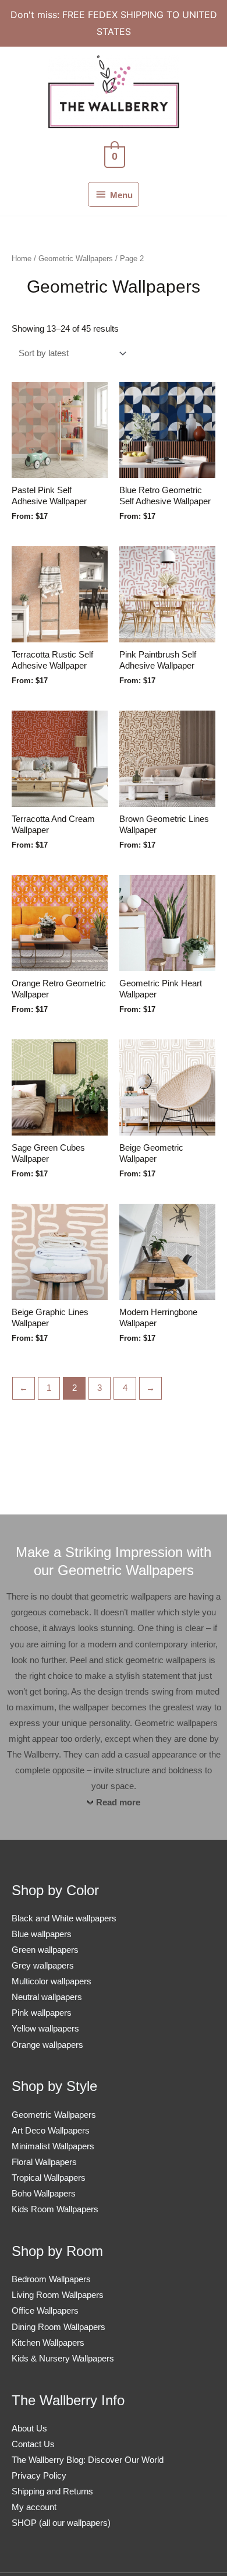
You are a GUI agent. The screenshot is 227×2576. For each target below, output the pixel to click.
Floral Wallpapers (44, 2162)
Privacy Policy (39, 2476)
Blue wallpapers (42, 1934)
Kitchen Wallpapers (48, 2343)
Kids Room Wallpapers (55, 2209)
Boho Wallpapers (44, 2194)
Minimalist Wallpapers (53, 2146)
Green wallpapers (45, 1950)
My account (34, 2507)
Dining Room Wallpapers (58, 2327)
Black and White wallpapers (64, 1918)
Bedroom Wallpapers (51, 2279)
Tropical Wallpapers (49, 2178)
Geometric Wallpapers (76, 259)
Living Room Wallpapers (58, 2295)
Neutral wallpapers (47, 1997)
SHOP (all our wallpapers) (61, 2523)
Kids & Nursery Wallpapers (63, 2359)
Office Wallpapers (45, 2311)
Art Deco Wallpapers (51, 2131)
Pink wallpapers (42, 2013)
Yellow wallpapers (45, 2029)
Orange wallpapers (47, 2045)
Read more (118, 1802)
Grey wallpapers (43, 1966)
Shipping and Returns (52, 2491)
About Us (29, 2429)
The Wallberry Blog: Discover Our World (88, 2460)
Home (22, 259)
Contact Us (33, 2444)
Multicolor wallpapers (52, 1981)
